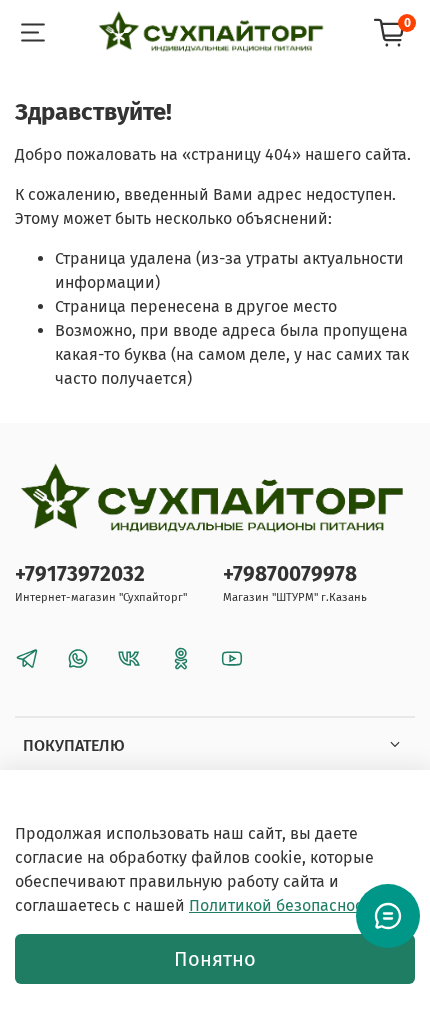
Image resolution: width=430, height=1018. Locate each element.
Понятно (215, 959)
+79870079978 (290, 574)
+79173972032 (80, 574)
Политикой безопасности (284, 905)
